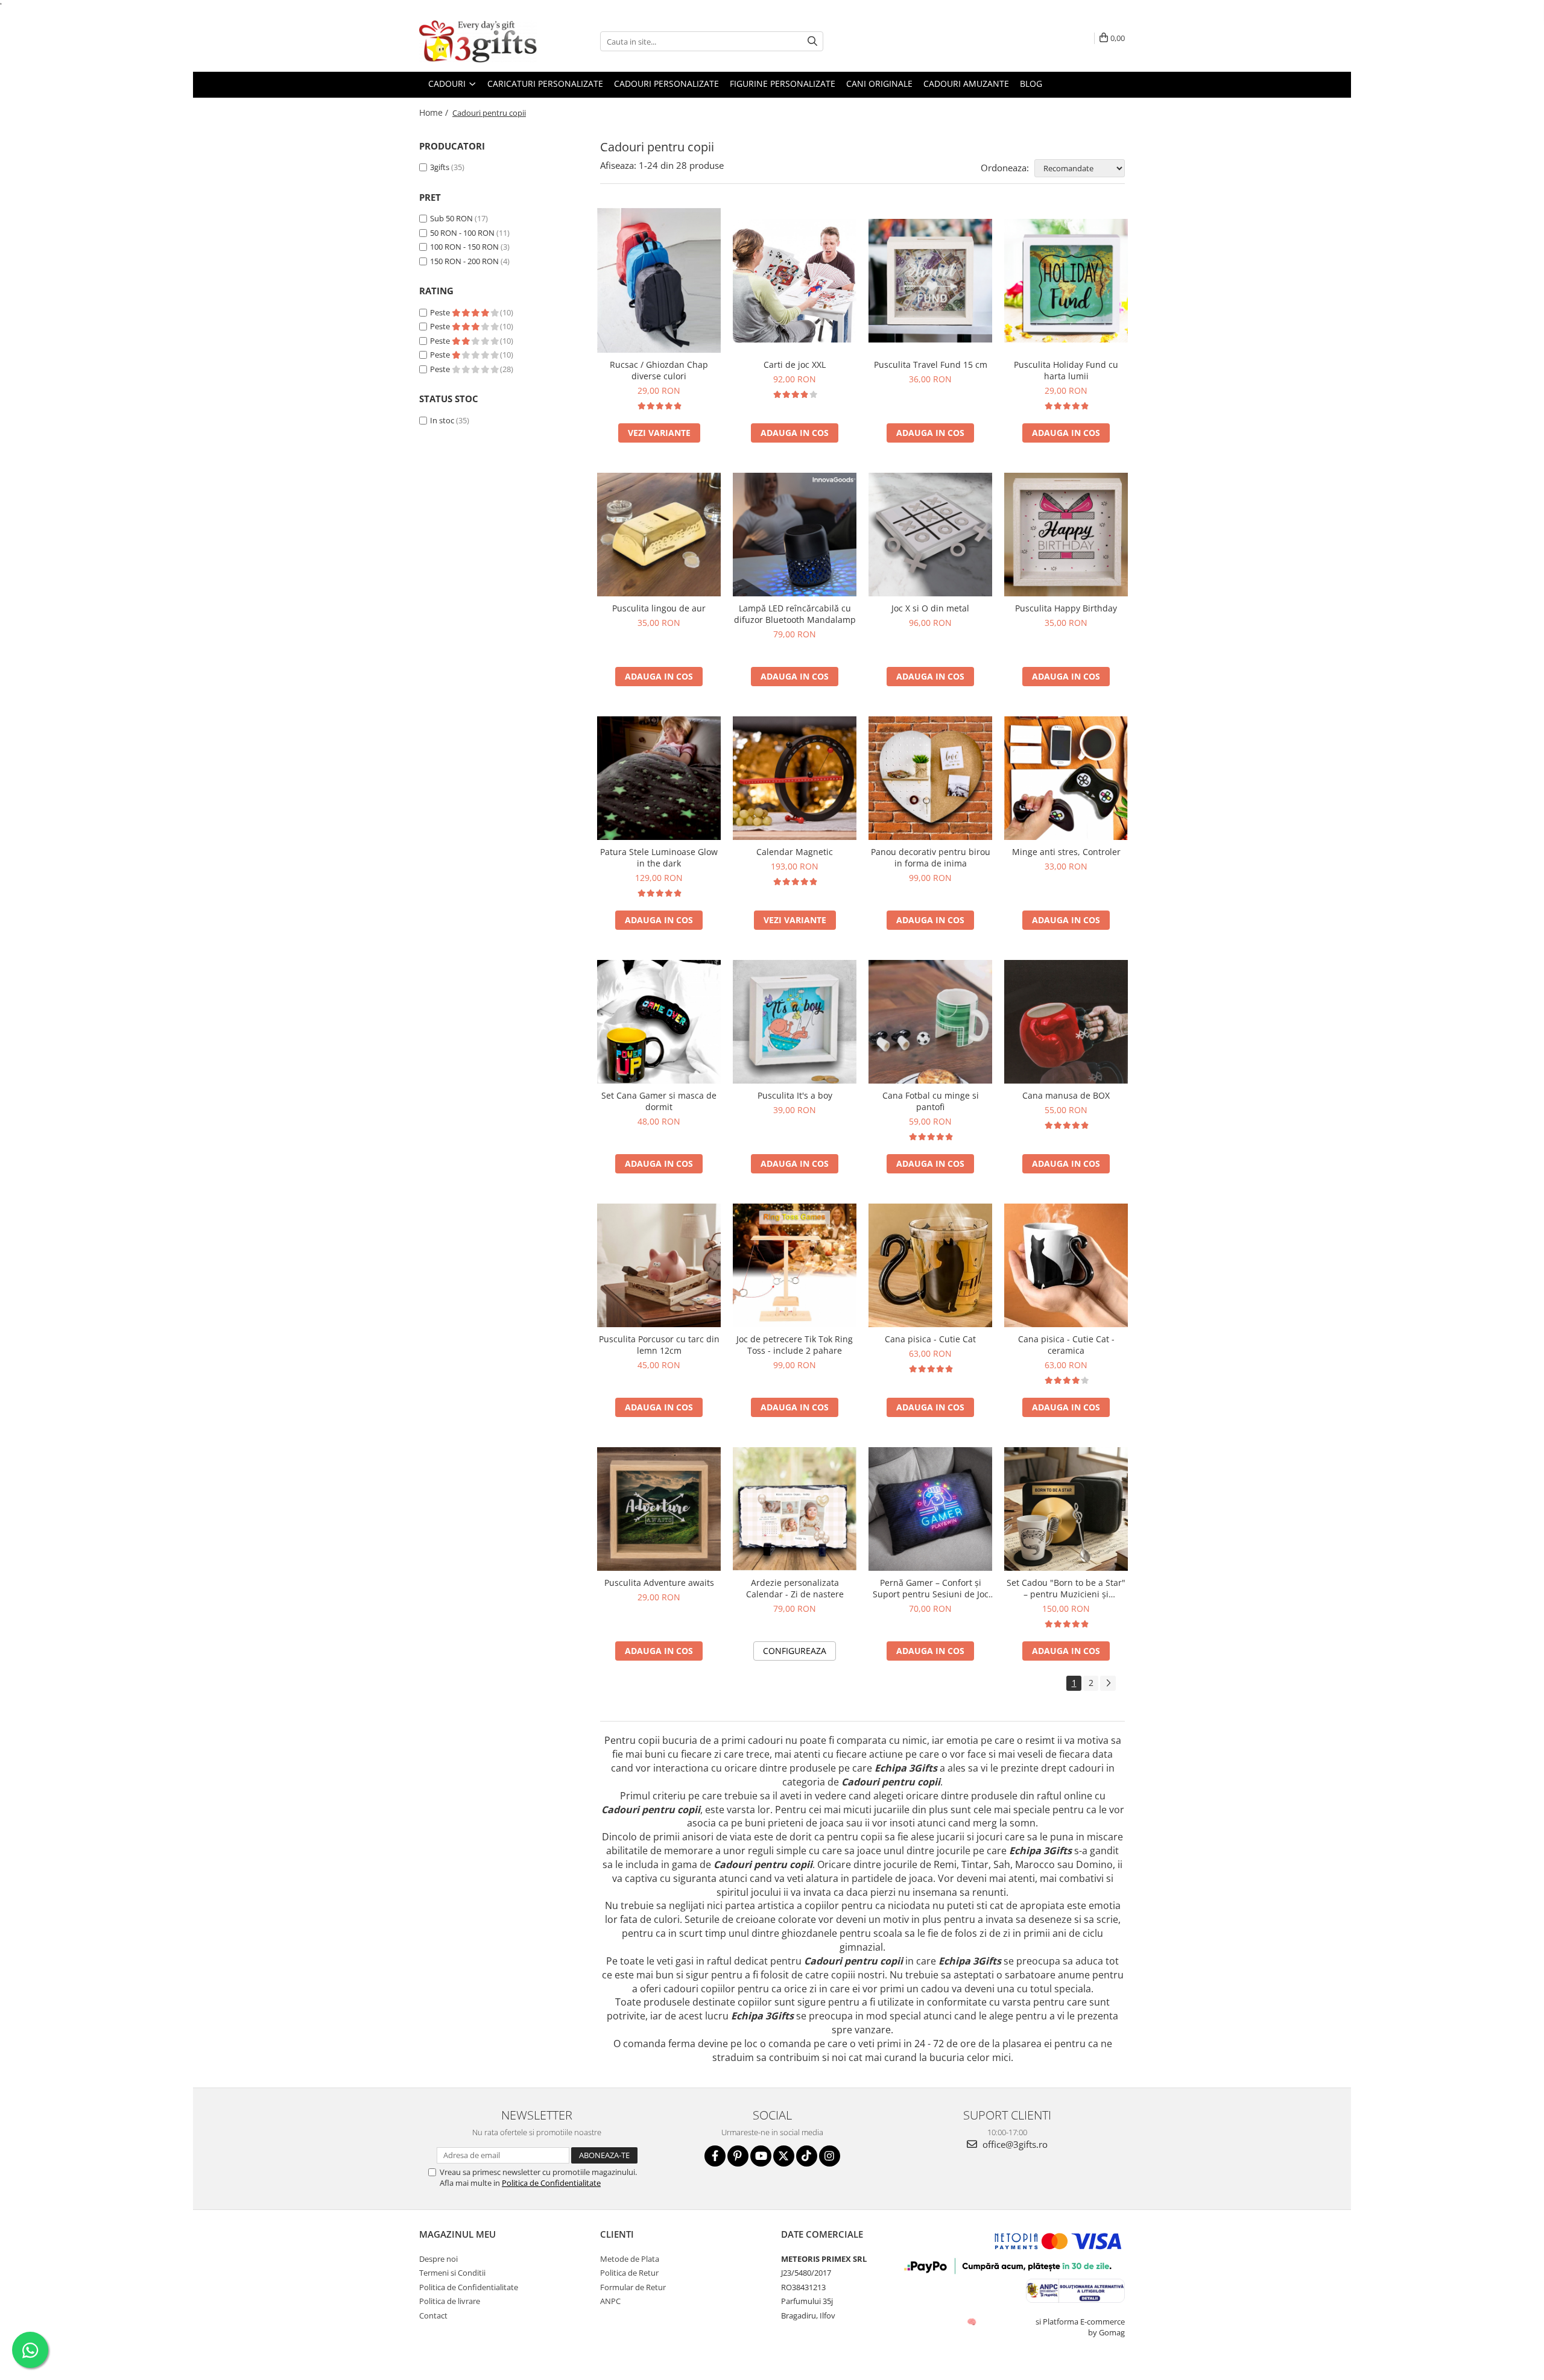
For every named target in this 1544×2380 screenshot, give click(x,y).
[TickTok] (807, 2156)
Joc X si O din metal (930, 608)
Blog (1031, 84)
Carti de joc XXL (795, 365)
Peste (441, 312)
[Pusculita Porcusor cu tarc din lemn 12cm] (659, 1265)
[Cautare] (812, 41)
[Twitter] (784, 2156)
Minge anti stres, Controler (1066, 852)
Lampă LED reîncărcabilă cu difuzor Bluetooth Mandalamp (795, 614)
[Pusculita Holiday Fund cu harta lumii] (1066, 281)
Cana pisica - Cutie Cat (930, 1339)
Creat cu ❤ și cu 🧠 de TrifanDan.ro (973, 2322)
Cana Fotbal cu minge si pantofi (931, 1101)
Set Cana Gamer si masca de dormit (659, 1101)
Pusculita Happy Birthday (1066, 608)
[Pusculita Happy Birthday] (1066, 535)
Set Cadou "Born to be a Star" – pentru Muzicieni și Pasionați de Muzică (1066, 1588)
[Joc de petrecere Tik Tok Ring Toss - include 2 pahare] (795, 1265)
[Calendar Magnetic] (795, 778)
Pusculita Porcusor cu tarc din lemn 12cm (659, 1345)
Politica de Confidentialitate (551, 2183)
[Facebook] (715, 2156)
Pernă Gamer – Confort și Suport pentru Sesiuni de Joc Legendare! (931, 1588)
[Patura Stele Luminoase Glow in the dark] (659, 778)
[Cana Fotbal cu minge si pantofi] (930, 1022)
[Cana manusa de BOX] (1066, 1022)
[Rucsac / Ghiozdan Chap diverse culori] (659, 280)
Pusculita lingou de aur (659, 608)
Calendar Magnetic (795, 852)
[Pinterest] (738, 2156)
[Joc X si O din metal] (930, 535)
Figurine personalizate (783, 84)
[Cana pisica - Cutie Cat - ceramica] (1066, 1265)
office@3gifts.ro (1014, 2144)
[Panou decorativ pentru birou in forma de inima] (930, 778)
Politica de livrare (450, 2301)
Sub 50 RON (451, 218)
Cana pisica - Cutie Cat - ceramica (1066, 1345)
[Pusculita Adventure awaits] (659, 1509)
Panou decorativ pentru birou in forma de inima (931, 857)
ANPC (610, 2301)
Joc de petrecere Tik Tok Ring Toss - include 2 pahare (795, 1345)
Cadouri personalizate (666, 84)
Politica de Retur (629, 2273)
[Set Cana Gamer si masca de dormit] (659, 1022)
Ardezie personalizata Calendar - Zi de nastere (795, 1588)
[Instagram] (830, 2156)
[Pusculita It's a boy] (795, 1022)
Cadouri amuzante (966, 84)
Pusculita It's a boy (795, 1095)
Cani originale (879, 84)
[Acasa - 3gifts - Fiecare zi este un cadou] (479, 42)
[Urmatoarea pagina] (1108, 1683)
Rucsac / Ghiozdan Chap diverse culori (659, 370)
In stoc (442, 420)
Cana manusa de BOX (1066, 1095)
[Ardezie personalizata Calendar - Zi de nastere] (795, 1509)
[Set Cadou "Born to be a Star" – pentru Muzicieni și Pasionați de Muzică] (1066, 1509)
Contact (433, 2315)
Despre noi (438, 2259)
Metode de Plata (630, 2259)
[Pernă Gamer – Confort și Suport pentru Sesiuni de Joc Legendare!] (930, 1509)
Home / (435, 112)
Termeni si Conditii (452, 2273)
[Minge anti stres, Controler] (1066, 778)
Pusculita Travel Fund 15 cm (931, 365)
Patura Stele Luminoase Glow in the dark (659, 857)
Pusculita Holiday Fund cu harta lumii (1066, 370)
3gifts (440, 167)
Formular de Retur (633, 2287)
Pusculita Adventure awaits (659, 1583)
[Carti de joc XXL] (795, 281)
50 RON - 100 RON (462, 233)
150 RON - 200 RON (464, 261)
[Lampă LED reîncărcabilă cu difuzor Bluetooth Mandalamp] (795, 535)
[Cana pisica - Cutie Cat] (930, 1265)
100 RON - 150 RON (464, 247)
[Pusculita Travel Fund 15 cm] (930, 281)
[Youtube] (761, 2156)
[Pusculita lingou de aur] (659, 535)
